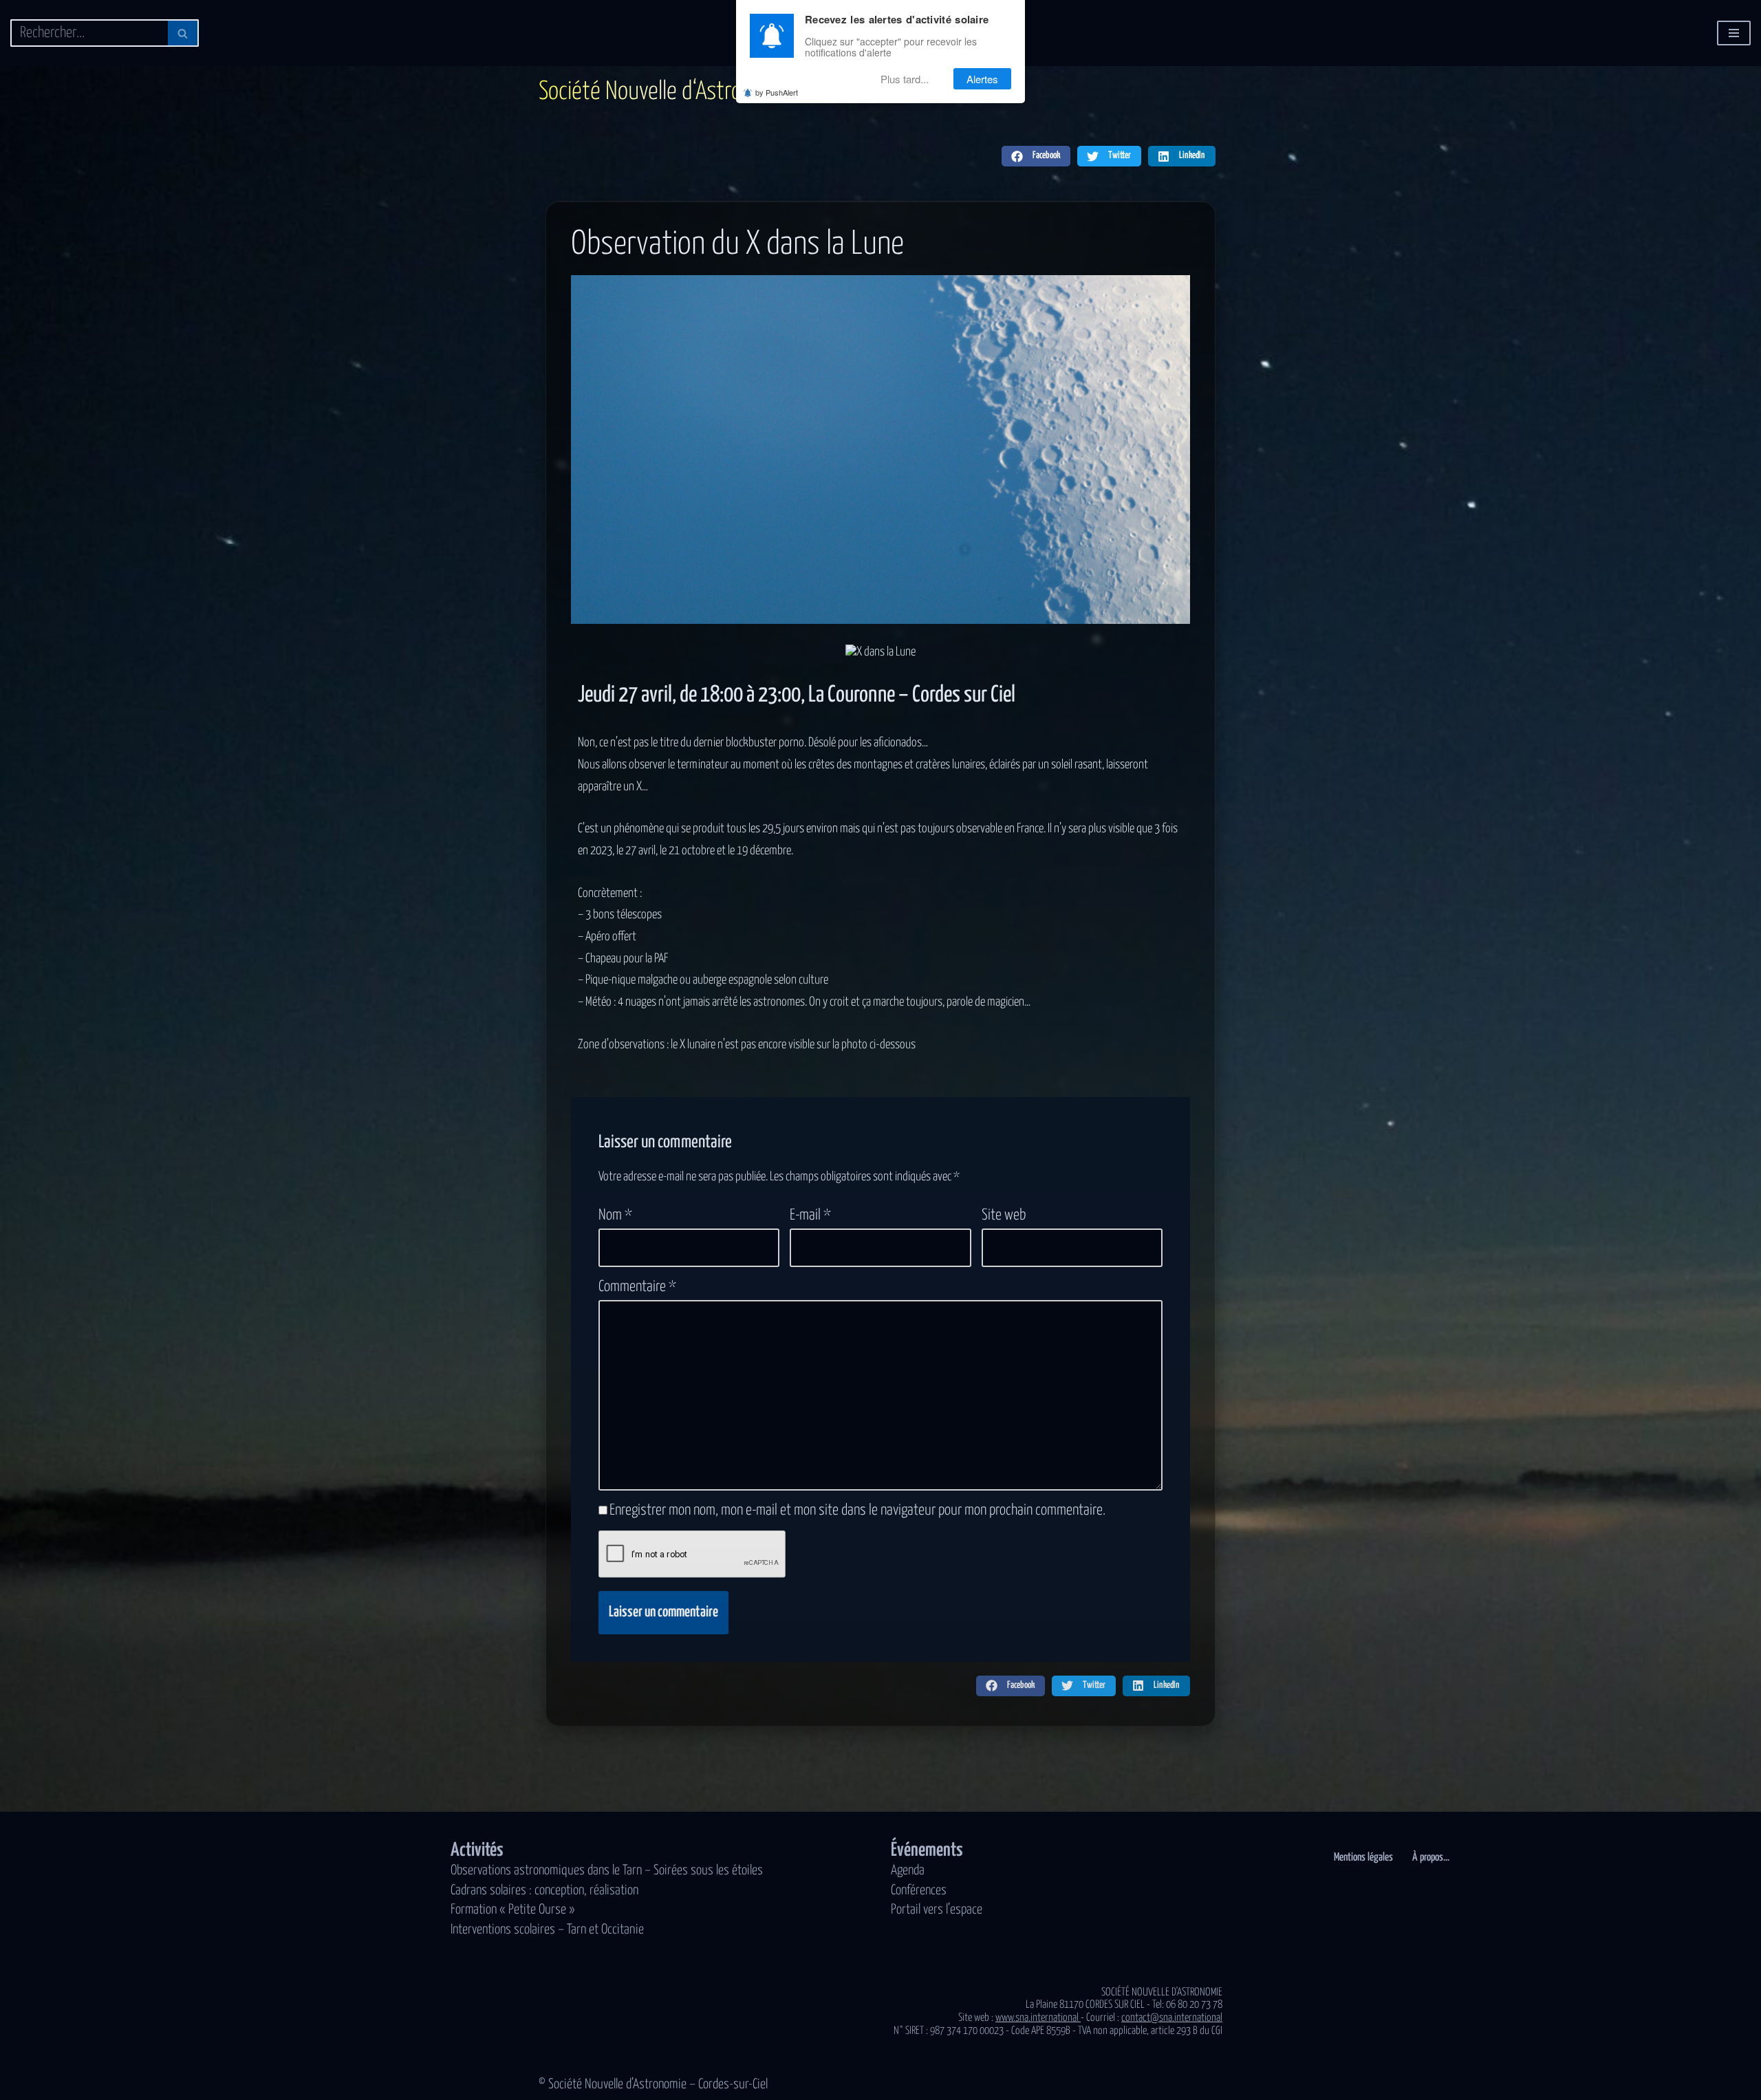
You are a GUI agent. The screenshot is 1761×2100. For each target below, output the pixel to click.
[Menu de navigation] (1734, 33)
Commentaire (637, 1287)
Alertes (982, 79)
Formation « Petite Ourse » (513, 1910)
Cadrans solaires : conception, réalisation (544, 1891)
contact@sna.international (1172, 2018)
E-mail (810, 1215)
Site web (1004, 1215)
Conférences (919, 1891)
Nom (615, 1215)
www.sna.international (1038, 2018)
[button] (1036, 156)
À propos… (1431, 1857)
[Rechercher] (183, 33)
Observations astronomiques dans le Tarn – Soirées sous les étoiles (607, 1871)
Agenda (908, 1871)
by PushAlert (777, 92)
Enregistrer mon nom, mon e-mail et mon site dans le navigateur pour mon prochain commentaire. (857, 1511)
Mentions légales (1363, 1857)
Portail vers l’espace (937, 1910)
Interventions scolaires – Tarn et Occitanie (547, 1930)
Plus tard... (905, 79)
